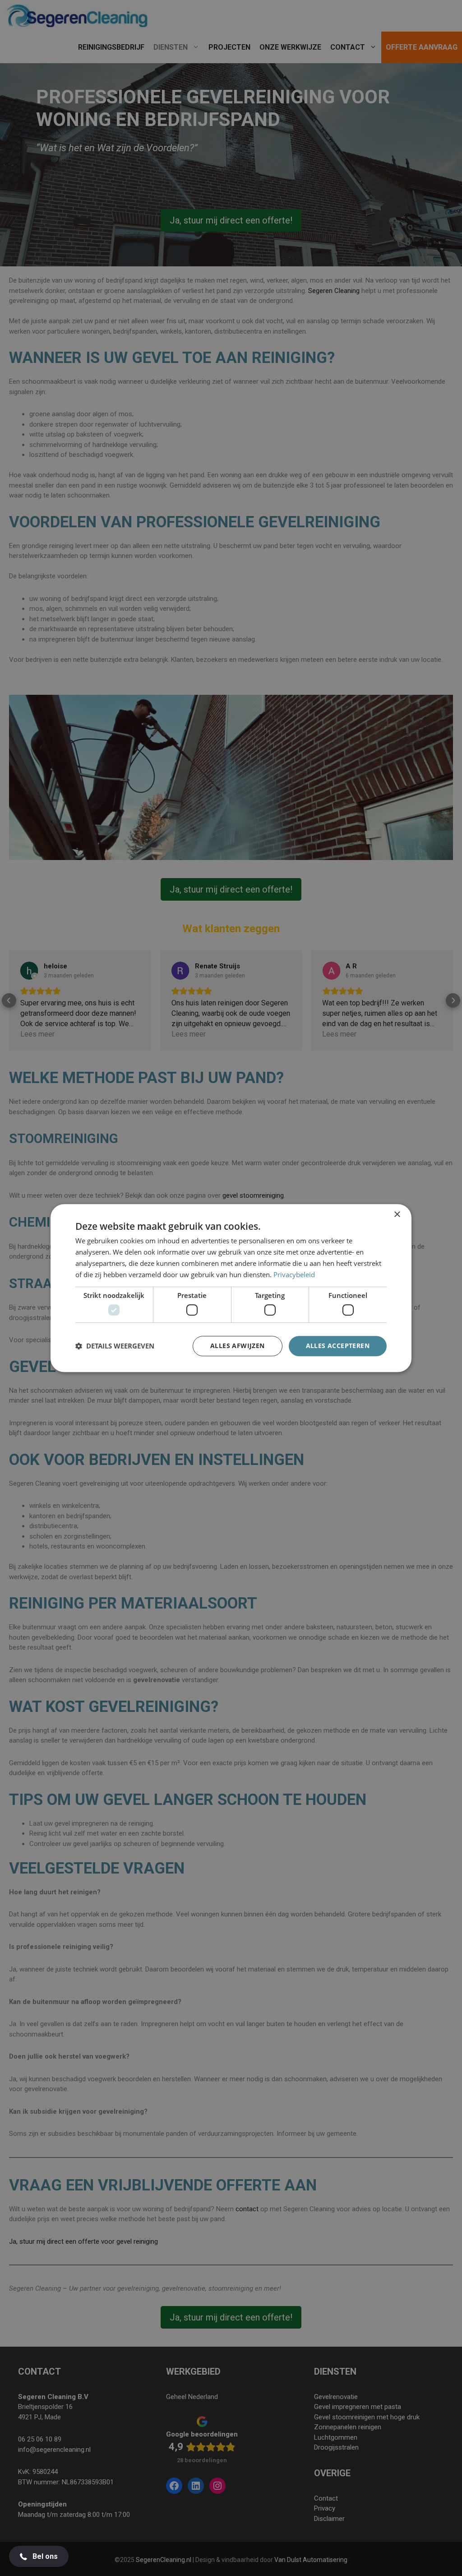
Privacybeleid (294, 1274)
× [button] (397, 1215)
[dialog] (231, 1288)
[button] (115, 1346)
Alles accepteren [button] (338, 1346)
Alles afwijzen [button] (238, 1346)
